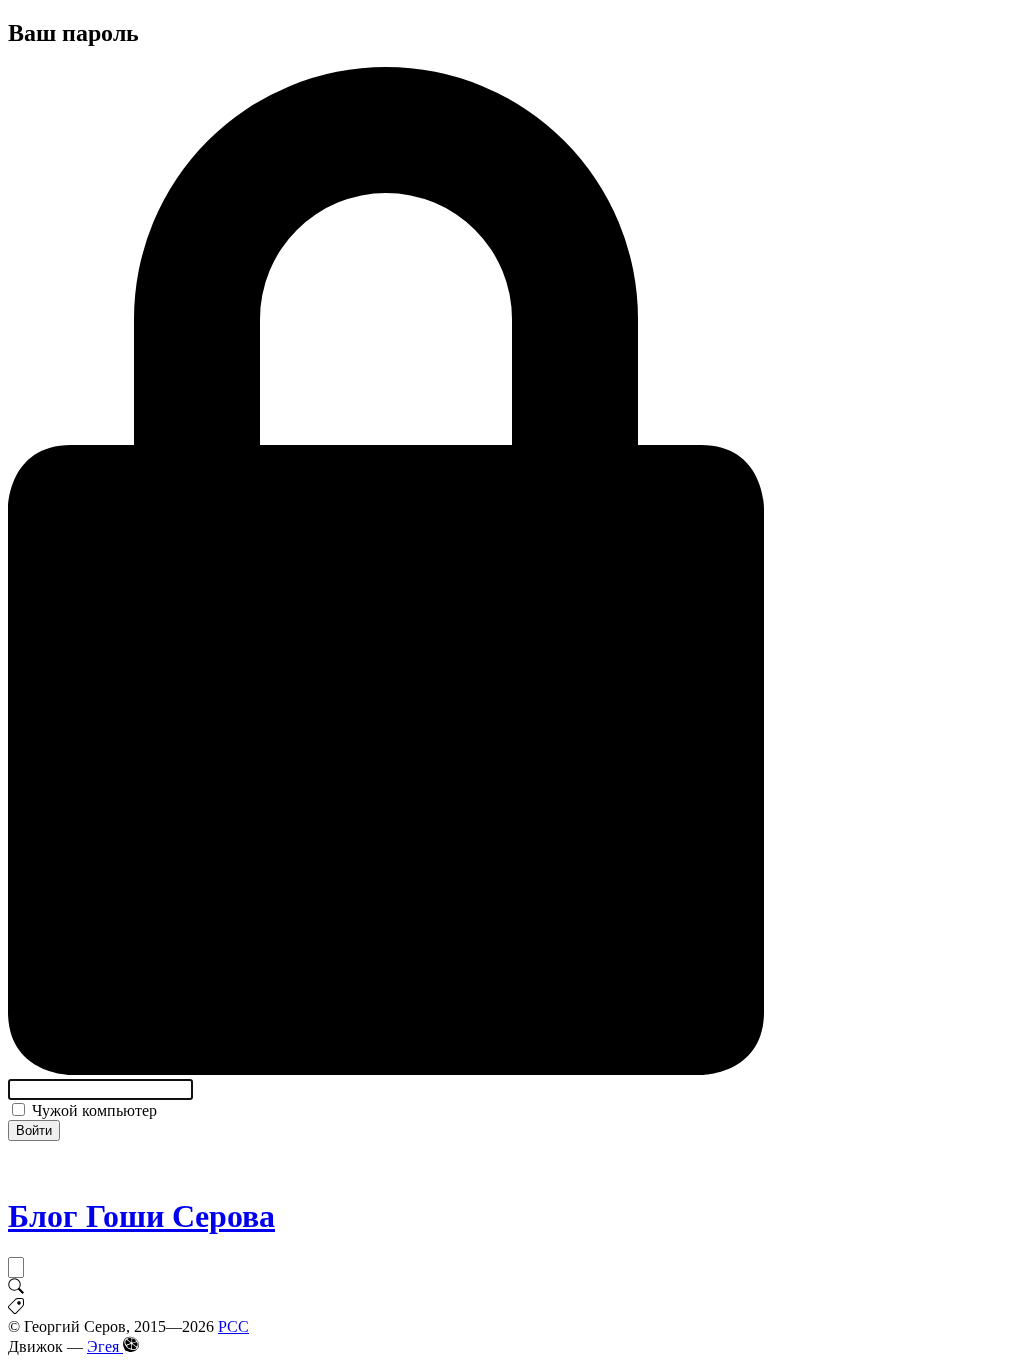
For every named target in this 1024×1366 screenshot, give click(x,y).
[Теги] (16, 1308)
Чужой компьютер (92, 1110)
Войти (34, 1130)
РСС (233, 1326)
